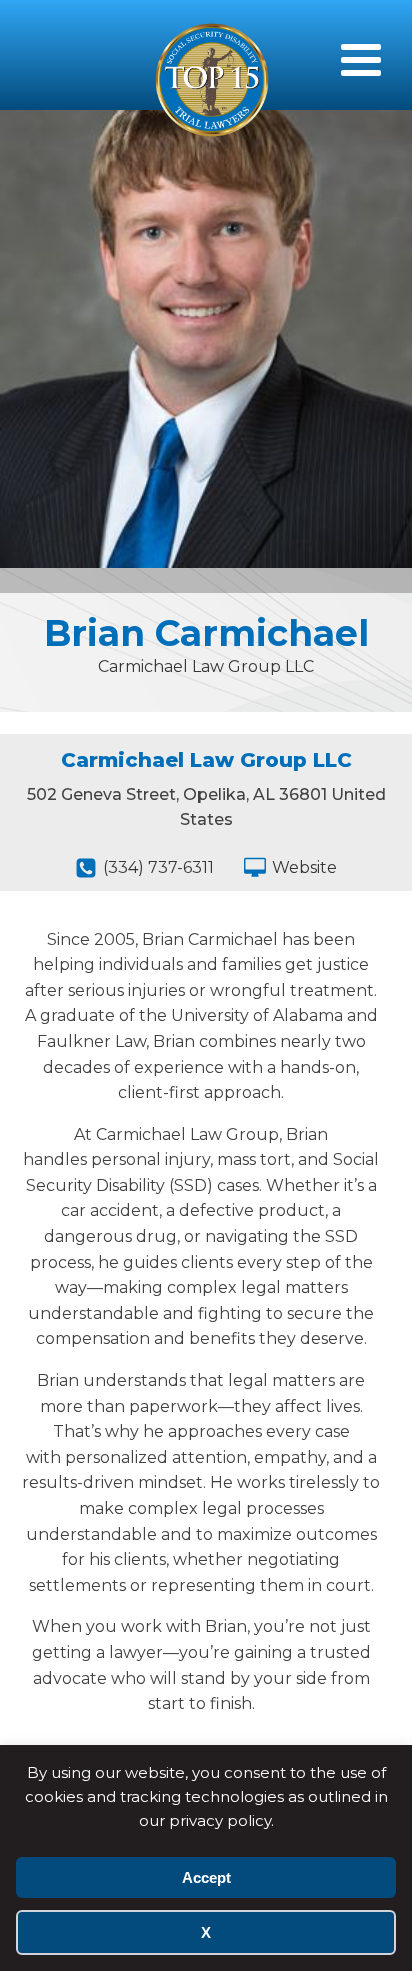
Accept (206, 1877)
